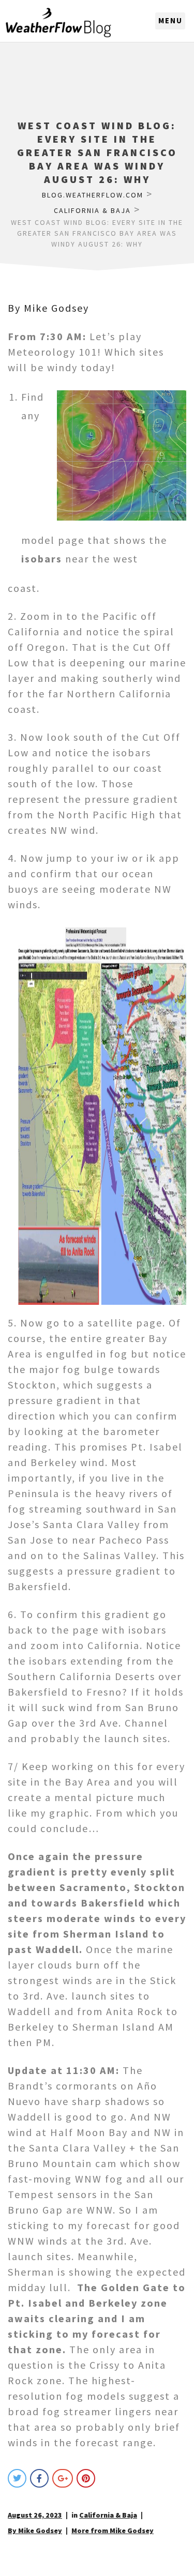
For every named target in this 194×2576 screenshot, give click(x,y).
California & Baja (108, 2515)
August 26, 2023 (35, 2515)
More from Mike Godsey (113, 2531)
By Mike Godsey (48, 308)
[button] (170, 21)
